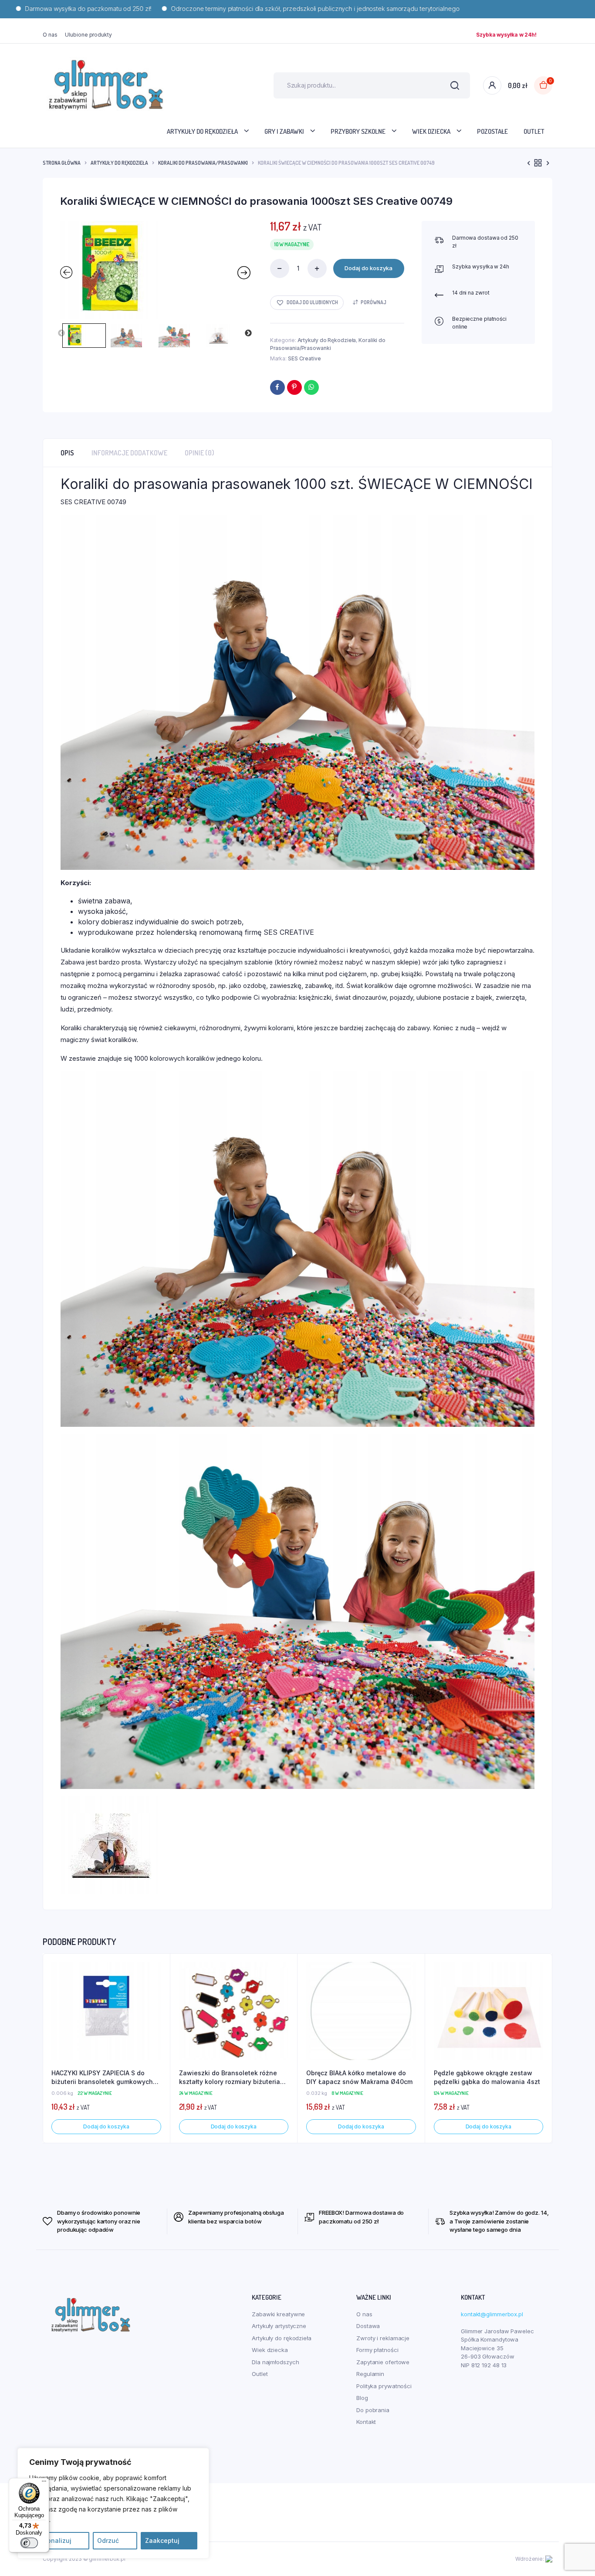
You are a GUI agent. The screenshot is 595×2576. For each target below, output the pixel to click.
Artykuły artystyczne (279, 2326)
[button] (307, 303)
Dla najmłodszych (275, 2362)
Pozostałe (492, 131)
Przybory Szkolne (358, 131)
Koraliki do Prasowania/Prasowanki (203, 163)
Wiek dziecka (431, 131)
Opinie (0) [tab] (199, 453)
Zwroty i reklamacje (383, 2338)
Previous (61, 333)
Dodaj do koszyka (368, 268)
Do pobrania (373, 2410)
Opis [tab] (67, 453)
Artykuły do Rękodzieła (119, 163)
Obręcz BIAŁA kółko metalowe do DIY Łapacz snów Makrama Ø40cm (359, 2077)
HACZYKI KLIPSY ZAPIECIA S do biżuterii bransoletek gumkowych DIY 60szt (102, 2077)
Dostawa (368, 2326)
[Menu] (44, 2483)
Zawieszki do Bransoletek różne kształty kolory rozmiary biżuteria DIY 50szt (230, 2077)
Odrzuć (108, 2540)
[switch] (29, 2543)
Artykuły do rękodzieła (202, 131)
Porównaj (374, 302)
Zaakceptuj (162, 2540)
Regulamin (370, 2374)
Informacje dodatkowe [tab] (129, 453)
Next (248, 333)
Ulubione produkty (88, 35)
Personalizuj (52, 2540)
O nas (50, 35)
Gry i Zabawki (284, 131)
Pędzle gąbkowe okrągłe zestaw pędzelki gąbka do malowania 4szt (487, 2077)
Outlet (534, 131)
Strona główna (62, 163)
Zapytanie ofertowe (383, 2362)
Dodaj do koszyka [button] (106, 2126)
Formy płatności (377, 2350)
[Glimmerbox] (106, 85)
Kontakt (366, 2422)
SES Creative (304, 358)
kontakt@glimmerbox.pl (492, 2314)
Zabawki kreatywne (278, 2314)
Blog (362, 2398)
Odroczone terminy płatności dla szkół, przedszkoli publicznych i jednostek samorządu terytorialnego (249, 8)
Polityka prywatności (384, 2386)
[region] (113, 2503)
